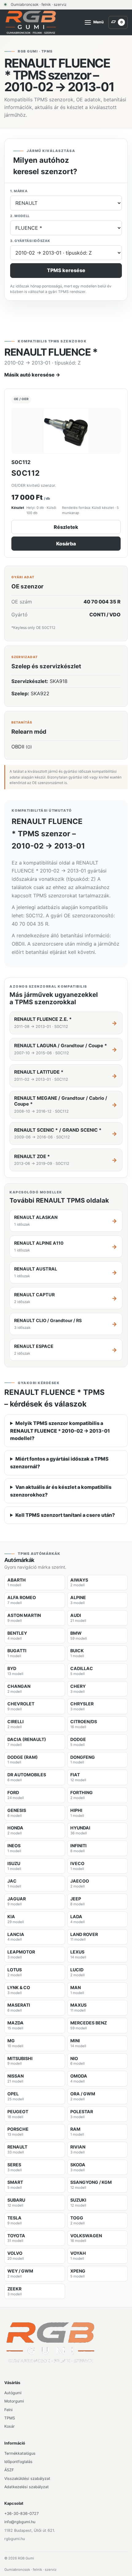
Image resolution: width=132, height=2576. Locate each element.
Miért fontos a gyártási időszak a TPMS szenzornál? (59, 1463)
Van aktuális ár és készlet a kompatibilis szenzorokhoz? (61, 1491)
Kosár (10, 2426)
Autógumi (13, 2393)
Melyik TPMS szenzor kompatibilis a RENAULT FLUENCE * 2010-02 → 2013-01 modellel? (60, 1431)
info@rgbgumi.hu (20, 2522)
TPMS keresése (66, 270)
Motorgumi (14, 2401)
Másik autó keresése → (32, 375)
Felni (8, 2410)
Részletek (66, 527)
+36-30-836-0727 (21, 2514)
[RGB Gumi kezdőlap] (31, 22)
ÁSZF (9, 2470)
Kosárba (66, 544)
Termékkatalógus (20, 2453)
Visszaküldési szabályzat (27, 2478)
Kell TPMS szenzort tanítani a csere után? (65, 1515)
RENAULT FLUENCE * (51, 352)
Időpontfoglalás (18, 2462)
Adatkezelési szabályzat (27, 2487)
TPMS (10, 2418)
